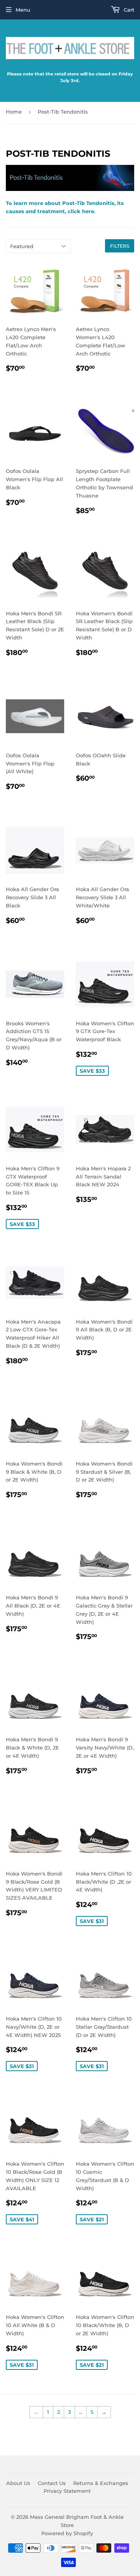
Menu (23, 10)
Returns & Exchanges (101, 2483)
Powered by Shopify (67, 2533)
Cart (128, 10)
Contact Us (52, 2483)
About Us (18, 2483)
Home (14, 112)
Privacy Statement (67, 2491)
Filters (120, 246)
